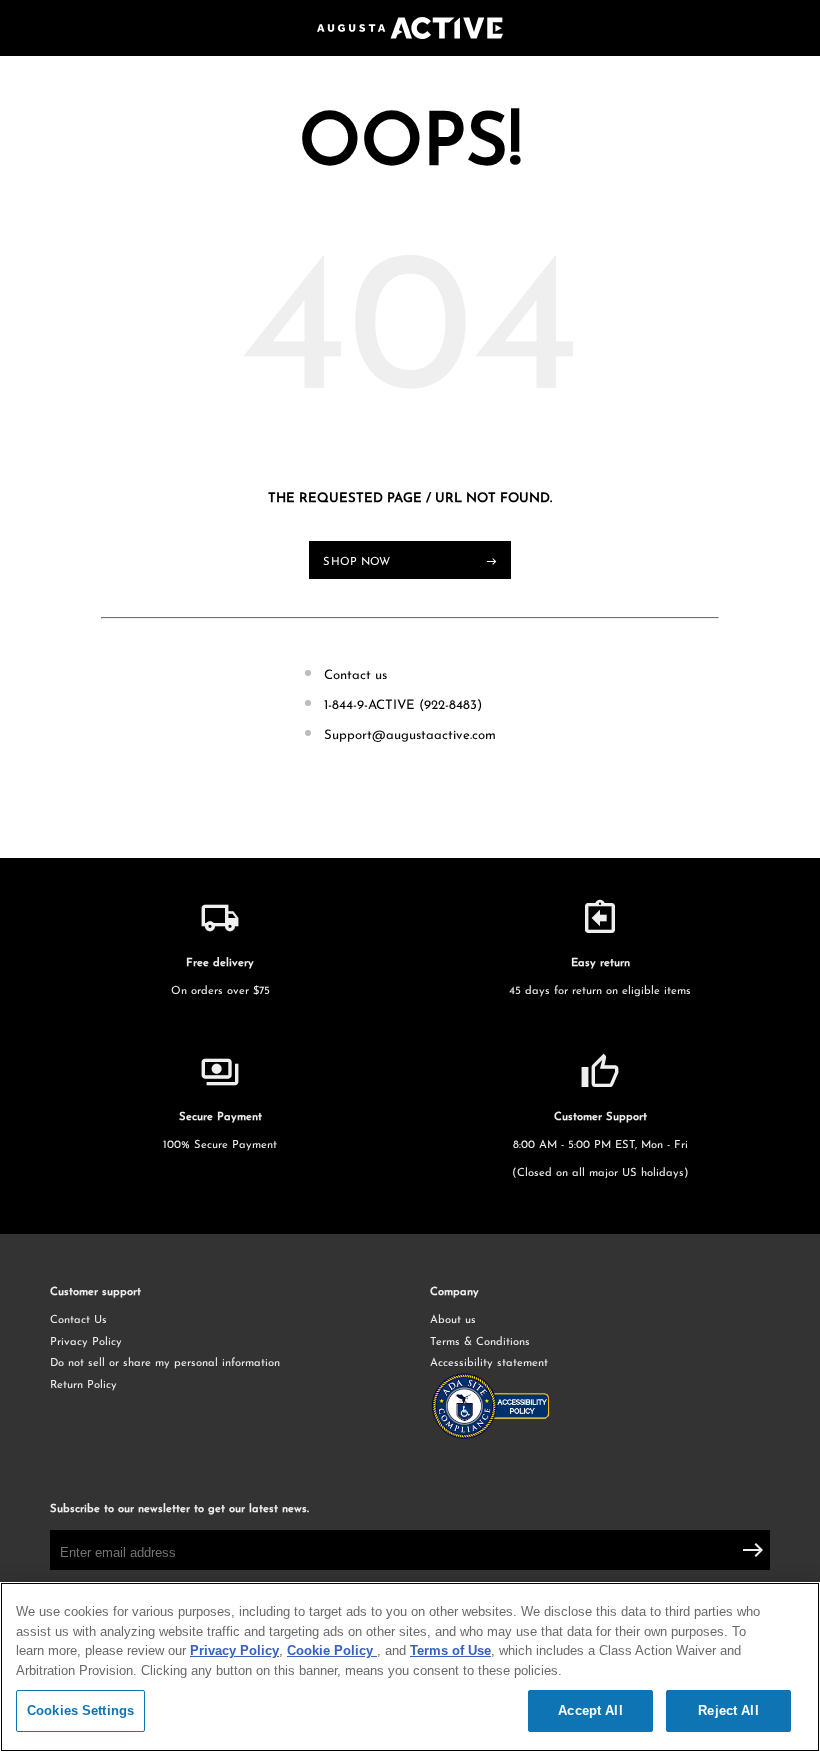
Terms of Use (450, 1650)
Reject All (728, 1710)
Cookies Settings (80, 1710)
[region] (410, 1667)
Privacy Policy (86, 1342)
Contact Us (78, 1320)
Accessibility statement (489, 1363)
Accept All (590, 1710)
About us (453, 1320)
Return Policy (83, 1385)
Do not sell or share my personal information (165, 1363)
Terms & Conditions (480, 1342)
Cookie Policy (332, 1650)
